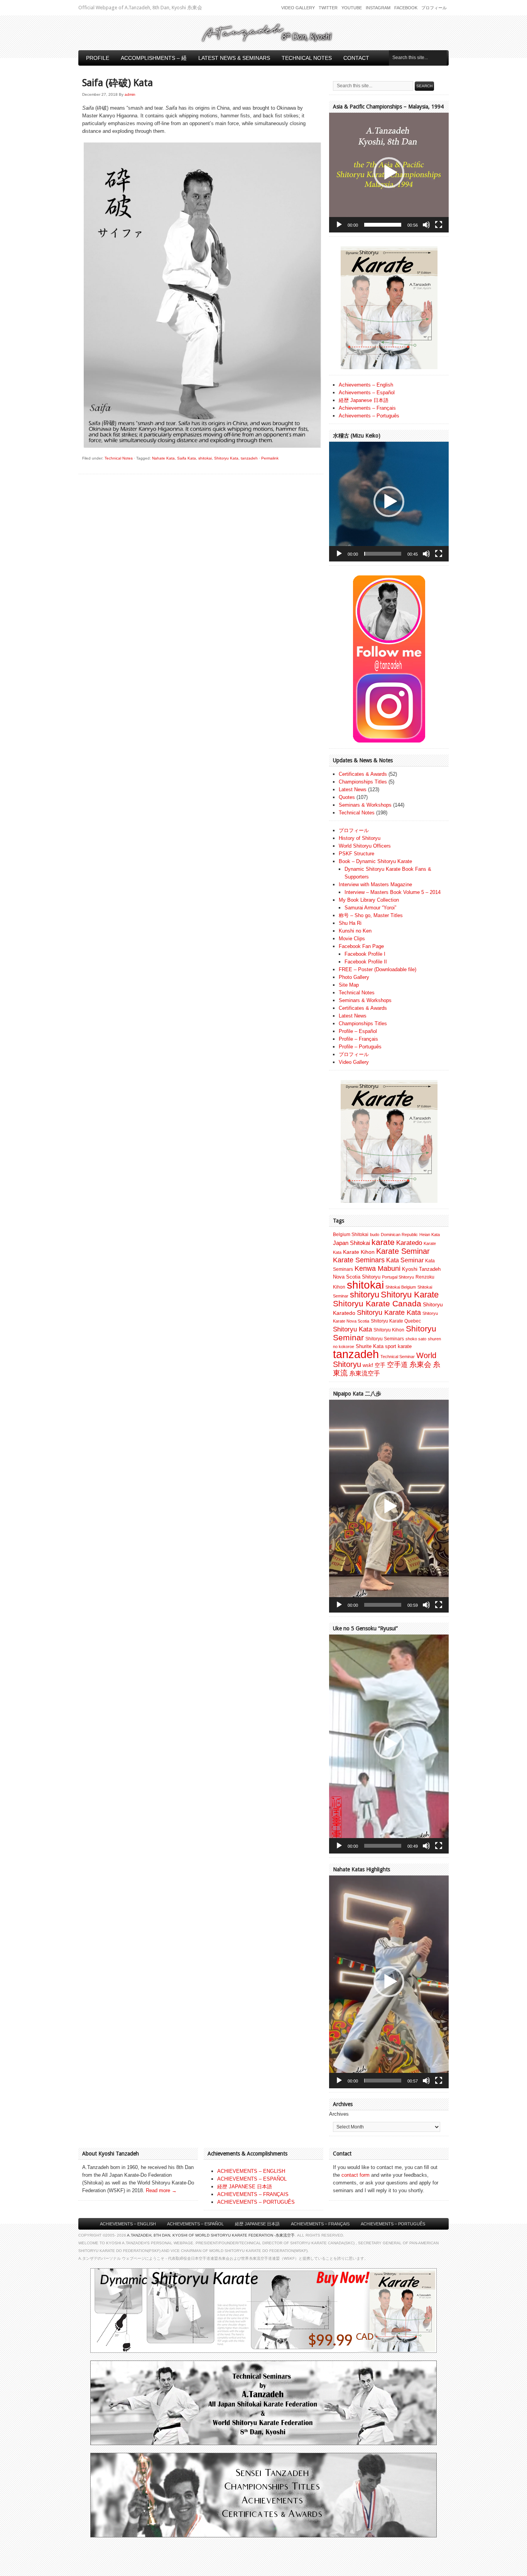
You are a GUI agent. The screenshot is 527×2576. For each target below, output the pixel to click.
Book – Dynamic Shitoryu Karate (375, 861)
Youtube (352, 8)
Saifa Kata (187, 458)
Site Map (349, 985)
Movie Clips (352, 939)
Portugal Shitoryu (398, 1277)
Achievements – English (366, 385)
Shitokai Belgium (401, 1287)
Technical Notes (307, 58)
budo (375, 1235)
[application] (389, 173)
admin (130, 94)
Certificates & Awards (363, 774)
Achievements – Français (367, 408)
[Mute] (426, 225)
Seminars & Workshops (365, 805)
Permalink (270, 458)
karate (383, 1242)
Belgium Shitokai (351, 1235)
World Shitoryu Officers (365, 846)
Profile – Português (360, 1047)
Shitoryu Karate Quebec (396, 1321)
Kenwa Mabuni (378, 1268)
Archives (339, 2114)
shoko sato (416, 1339)
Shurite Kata (370, 1346)
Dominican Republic (399, 1235)
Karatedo (409, 1243)
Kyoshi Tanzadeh (421, 1269)
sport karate (398, 1346)
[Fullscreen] (439, 225)
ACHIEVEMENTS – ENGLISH (251, 2171)
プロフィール (434, 8)
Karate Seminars (359, 1260)
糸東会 (420, 1364)
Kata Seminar (405, 1260)
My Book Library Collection (369, 900)
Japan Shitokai (351, 1243)
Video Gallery (298, 8)
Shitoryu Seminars (385, 1339)
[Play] (339, 225)
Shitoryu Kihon (389, 1330)
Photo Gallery (354, 977)
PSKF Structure (356, 854)
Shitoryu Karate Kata (389, 1312)
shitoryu (365, 1295)
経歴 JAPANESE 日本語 (245, 2187)
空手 (380, 1365)
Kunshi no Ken (355, 931)
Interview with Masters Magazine (375, 884)
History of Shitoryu (360, 838)
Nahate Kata (163, 458)
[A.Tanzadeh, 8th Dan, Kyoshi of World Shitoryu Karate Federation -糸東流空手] (263, 41)
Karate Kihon (359, 1252)
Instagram (378, 8)
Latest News (353, 789)
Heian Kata (430, 1235)
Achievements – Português (369, 416)
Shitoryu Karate (410, 1295)
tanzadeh (249, 458)
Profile (98, 58)
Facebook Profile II (366, 962)
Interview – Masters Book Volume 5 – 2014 (393, 892)
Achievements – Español (367, 393)
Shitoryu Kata (226, 458)
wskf (368, 1365)
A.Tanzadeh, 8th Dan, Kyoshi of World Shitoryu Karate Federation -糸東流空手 (211, 2235)
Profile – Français (358, 1039)
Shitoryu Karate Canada (377, 1304)
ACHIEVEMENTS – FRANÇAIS (253, 2194)
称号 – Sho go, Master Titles (371, 915)
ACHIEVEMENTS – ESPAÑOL (252, 2179)
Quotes (347, 797)
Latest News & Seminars (234, 58)
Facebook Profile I (365, 954)
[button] (389, 173)
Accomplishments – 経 (154, 58)
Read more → (161, 2190)
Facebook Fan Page (361, 946)
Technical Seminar (398, 1357)
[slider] (383, 225)
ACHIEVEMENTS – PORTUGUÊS (256, 2202)
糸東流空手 (365, 1373)
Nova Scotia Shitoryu (357, 1277)
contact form (356, 2175)
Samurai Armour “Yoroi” (370, 908)
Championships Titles (363, 782)
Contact (356, 58)
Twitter (328, 8)
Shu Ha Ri (350, 923)
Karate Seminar (403, 1251)
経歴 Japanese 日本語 (364, 400)
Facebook (406, 8)
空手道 (397, 1364)
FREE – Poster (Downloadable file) (378, 969)
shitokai (205, 458)
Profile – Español (358, 1031)
